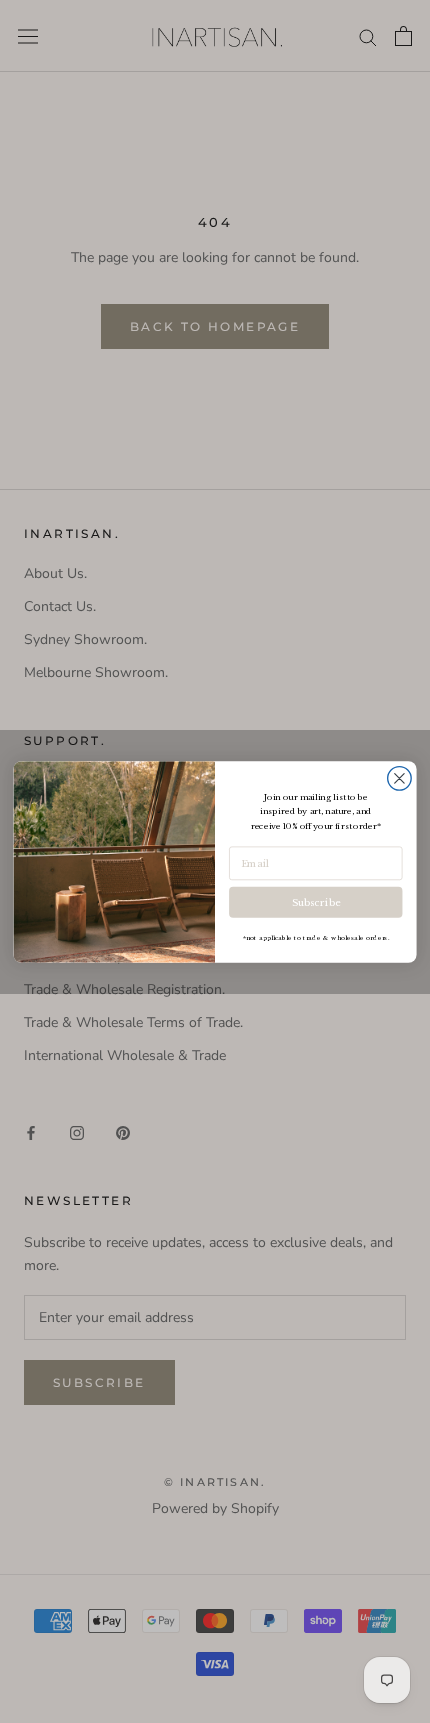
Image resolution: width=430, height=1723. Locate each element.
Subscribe (316, 902)
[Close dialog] (400, 778)
